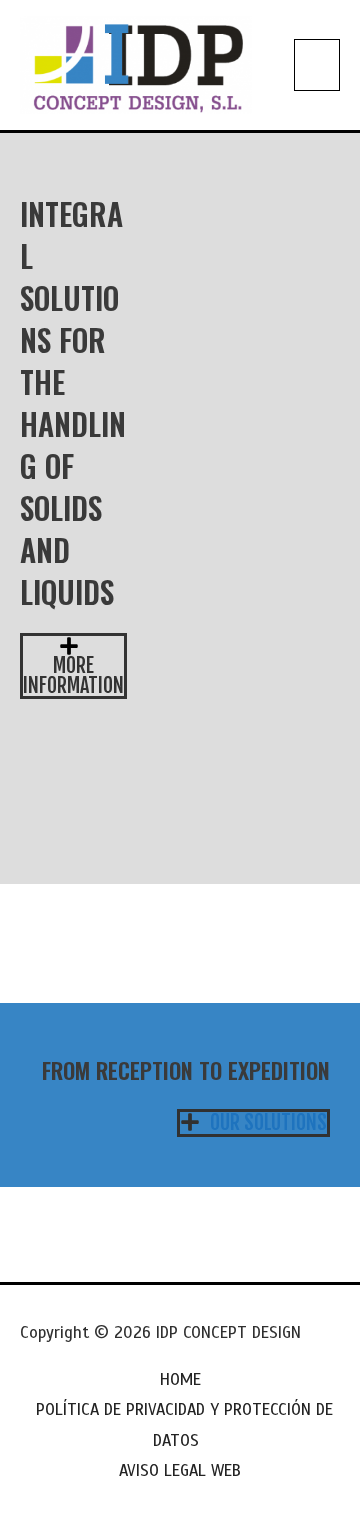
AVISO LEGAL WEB (180, 1470)
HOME (180, 1379)
